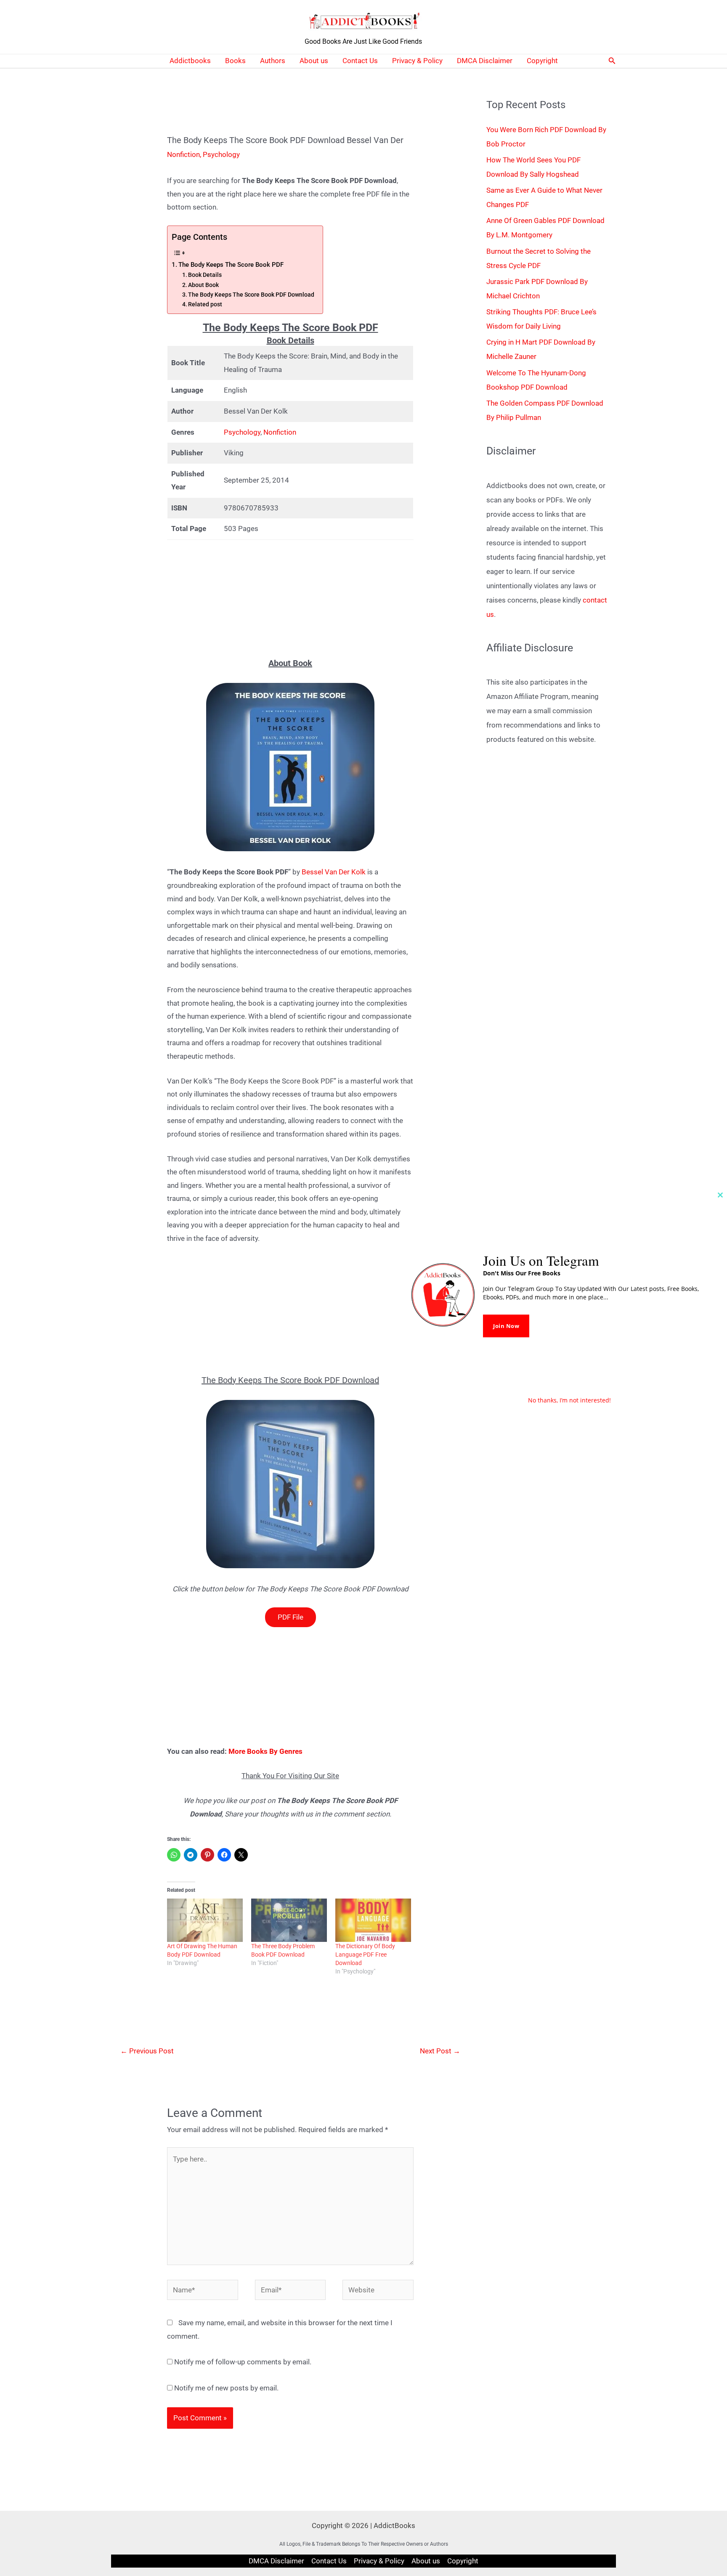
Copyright (542, 61)
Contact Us (360, 61)
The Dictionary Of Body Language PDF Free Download (365, 1955)
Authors (273, 61)
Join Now (506, 1326)
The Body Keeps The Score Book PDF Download (251, 295)
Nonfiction (183, 154)
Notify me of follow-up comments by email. (243, 2362)
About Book (203, 285)
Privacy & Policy (417, 61)
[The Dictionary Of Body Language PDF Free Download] (373, 1920)
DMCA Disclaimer (485, 61)
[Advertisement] (290, 599)
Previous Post (147, 2051)
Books (235, 61)
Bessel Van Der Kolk (334, 872)
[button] (612, 61)
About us (314, 61)
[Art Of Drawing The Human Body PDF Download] (205, 1920)
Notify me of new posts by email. (226, 2388)
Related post (205, 304)
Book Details (205, 275)
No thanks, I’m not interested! (569, 1400)
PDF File (291, 1617)
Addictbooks (190, 61)
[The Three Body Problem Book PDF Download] (289, 1920)
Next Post (440, 2051)
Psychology (221, 154)
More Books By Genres (265, 1751)
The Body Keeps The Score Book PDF (231, 265)
